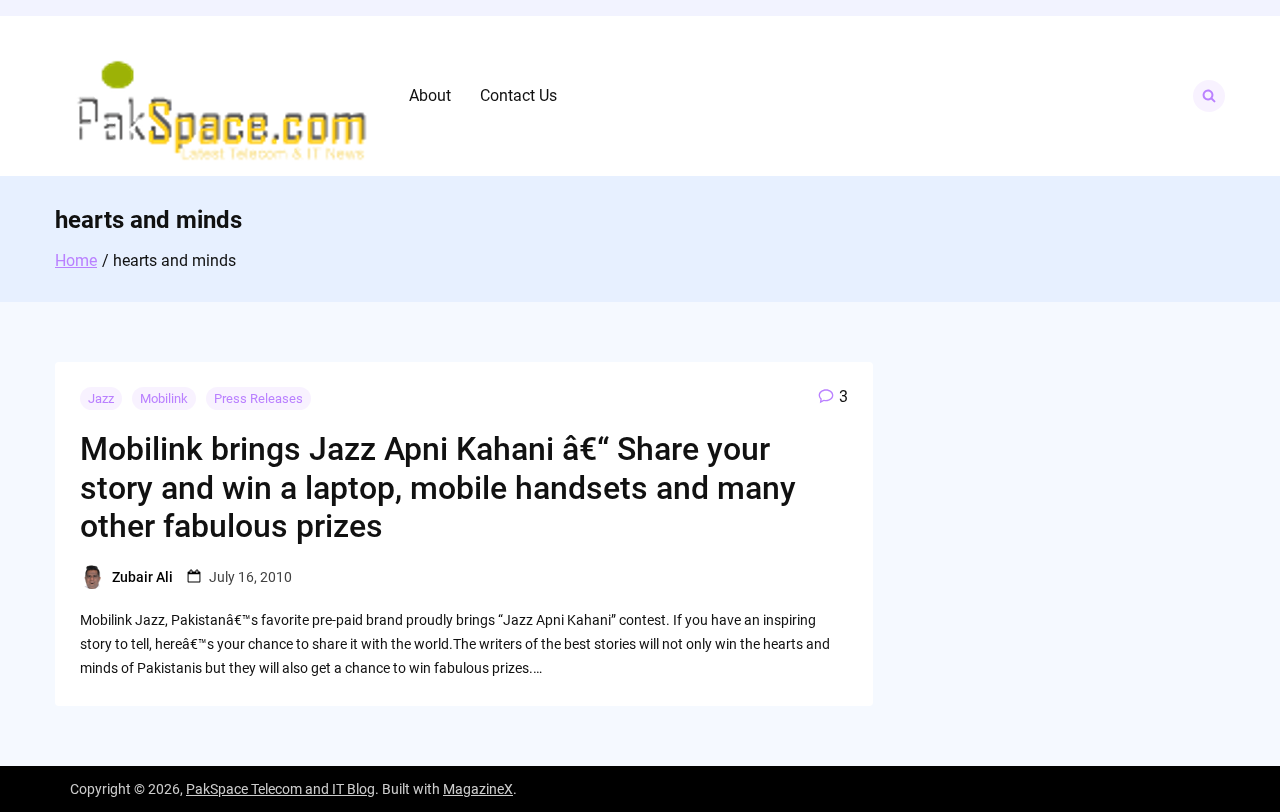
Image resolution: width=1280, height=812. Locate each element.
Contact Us (518, 95)
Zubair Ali (142, 577)
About (430, 95)
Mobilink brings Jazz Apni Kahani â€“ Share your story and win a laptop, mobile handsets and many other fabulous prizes (438, 487)
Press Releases (258, 398)
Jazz (101, 398)
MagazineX (478, 789)
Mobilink (164, 398)
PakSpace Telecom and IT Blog (280, 789)
